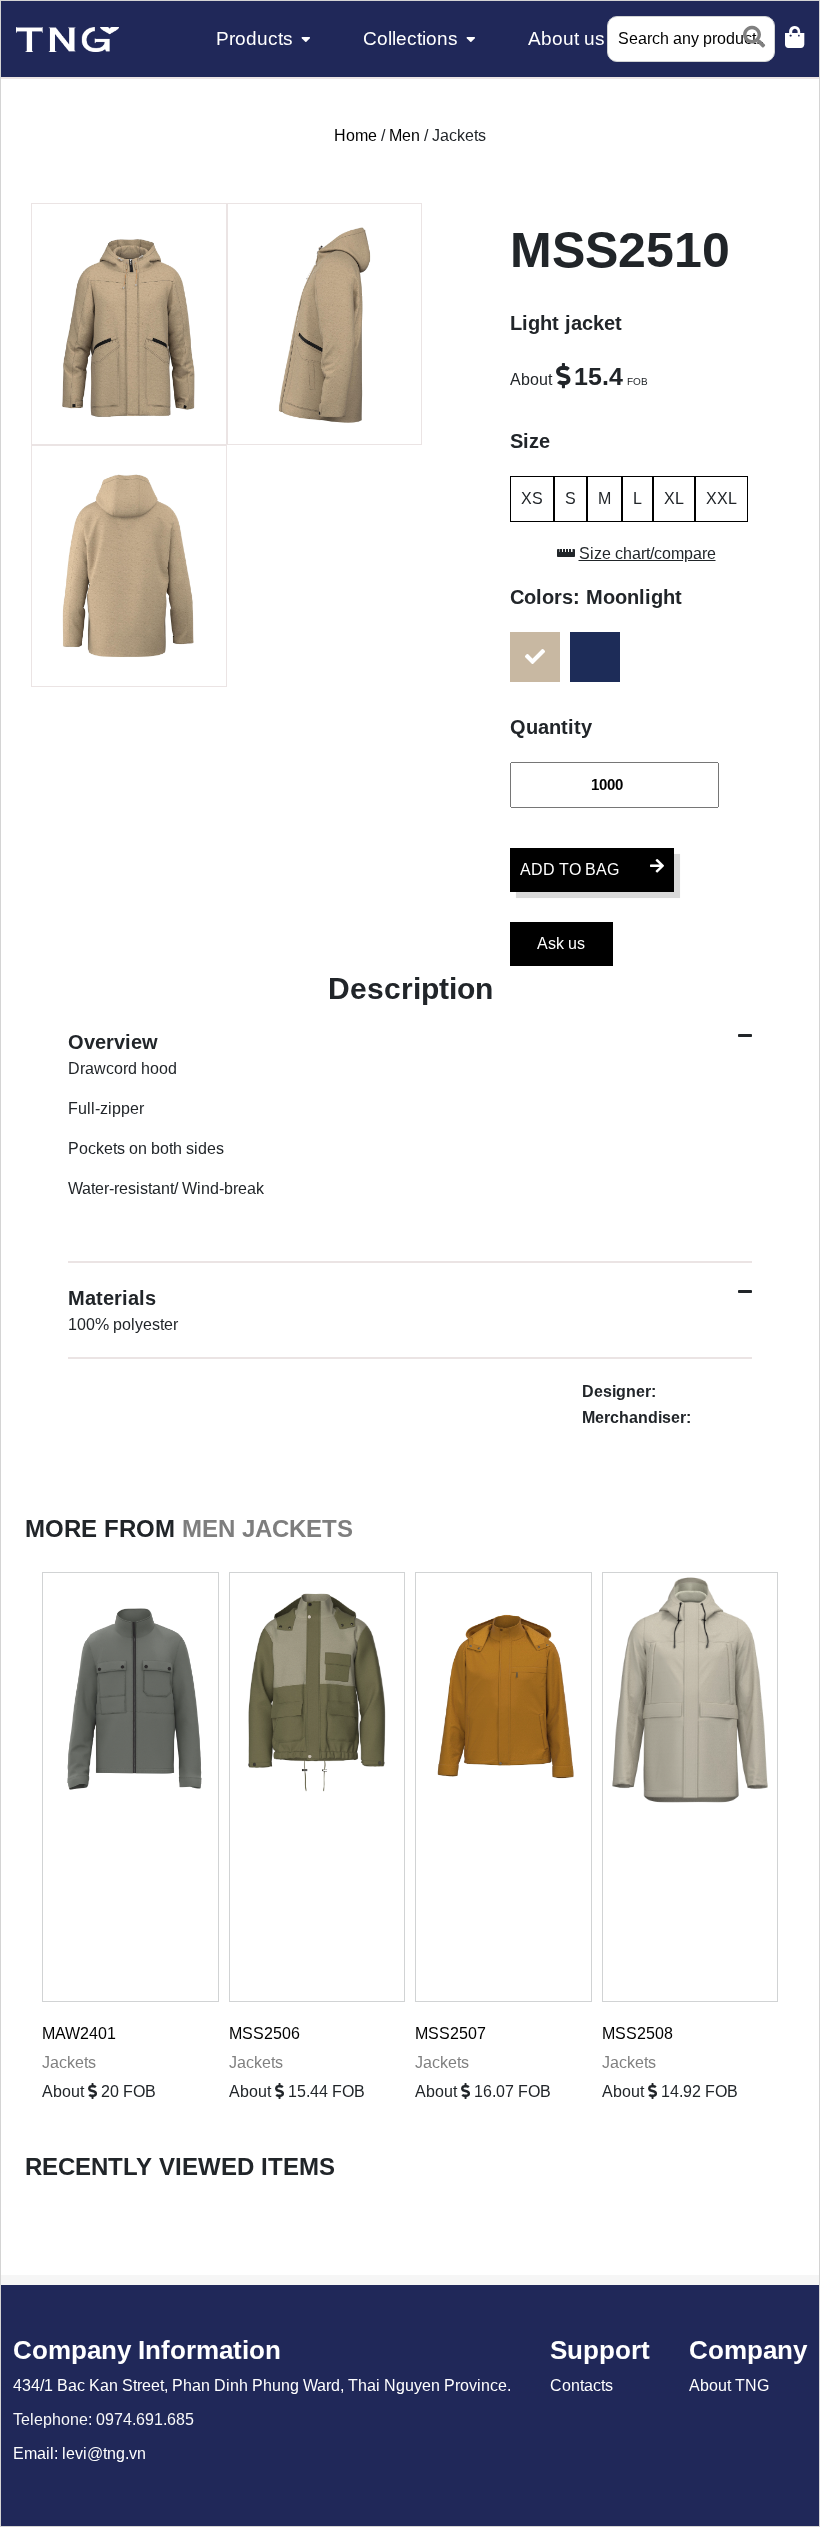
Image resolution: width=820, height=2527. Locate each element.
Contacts (581, 2385)
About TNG (729, 2385)
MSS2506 (264, 2033)
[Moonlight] (540, 657)
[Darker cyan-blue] (600, 657)
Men (406, 135)
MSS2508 (637, 2033)
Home (357, 135)
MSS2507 (450, 2033)
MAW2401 (79, 2033)
